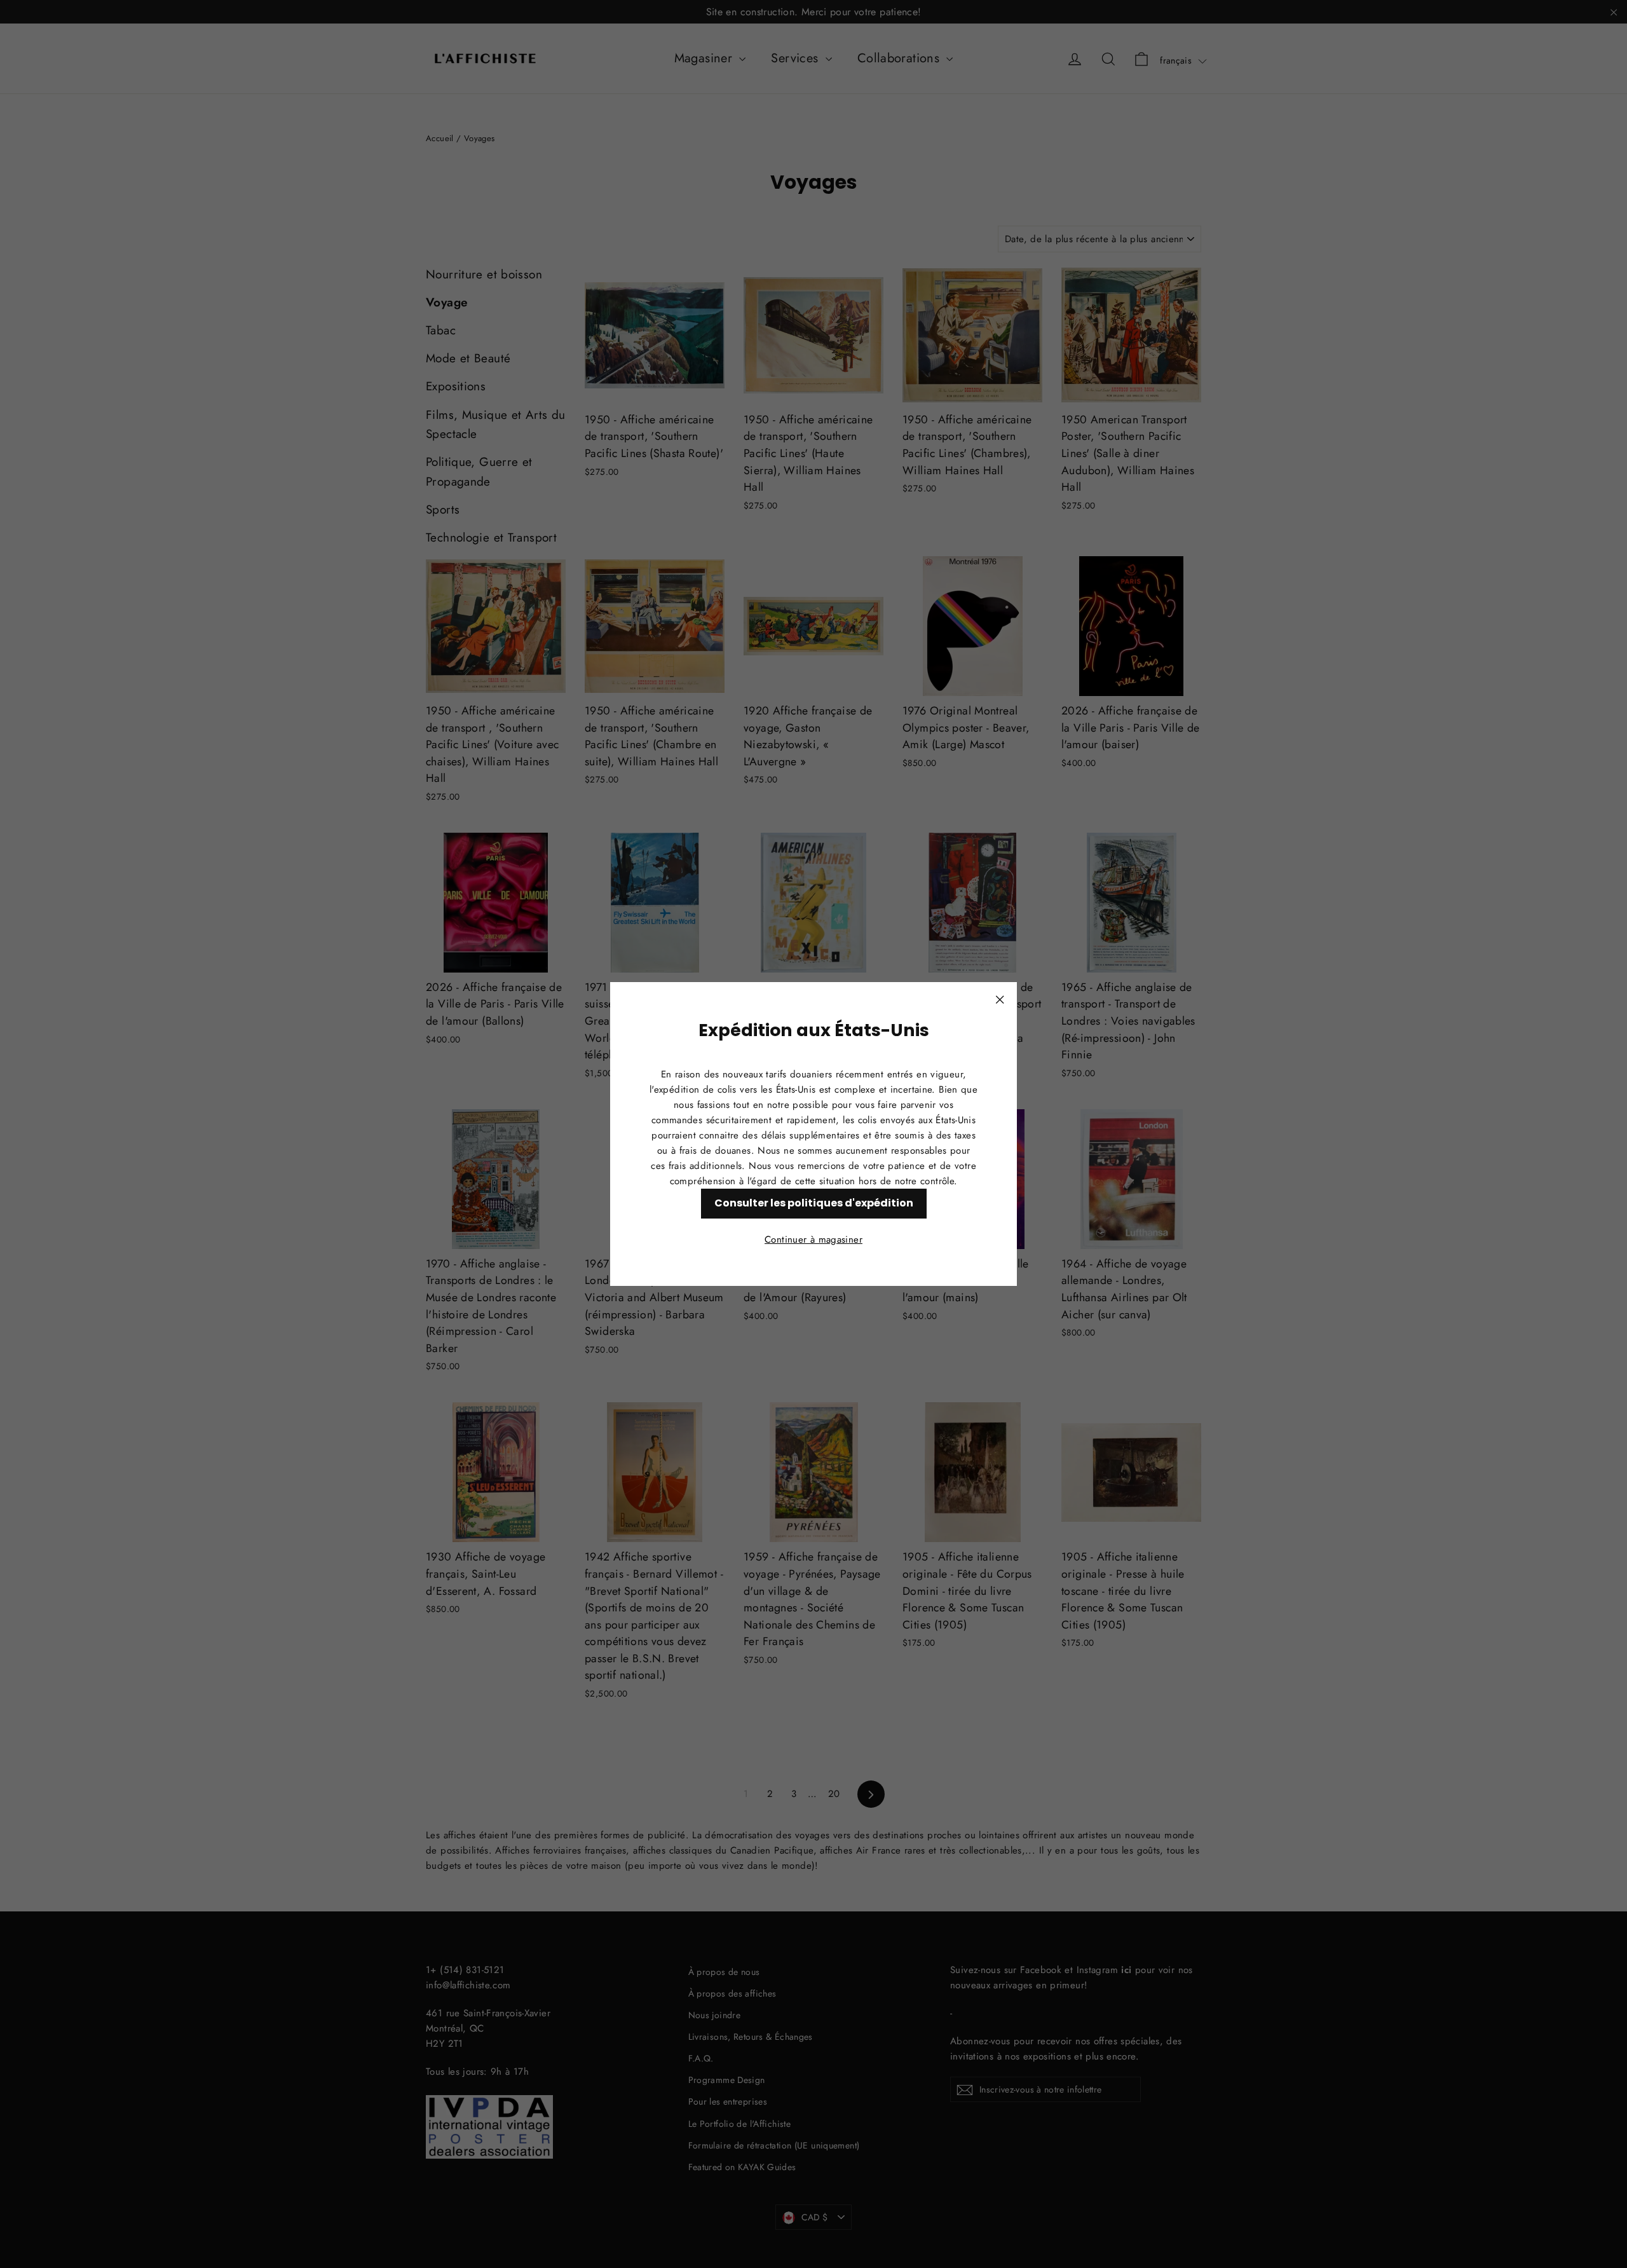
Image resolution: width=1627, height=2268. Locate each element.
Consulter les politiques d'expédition (814, 1203)
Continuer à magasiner (813, 1240)
